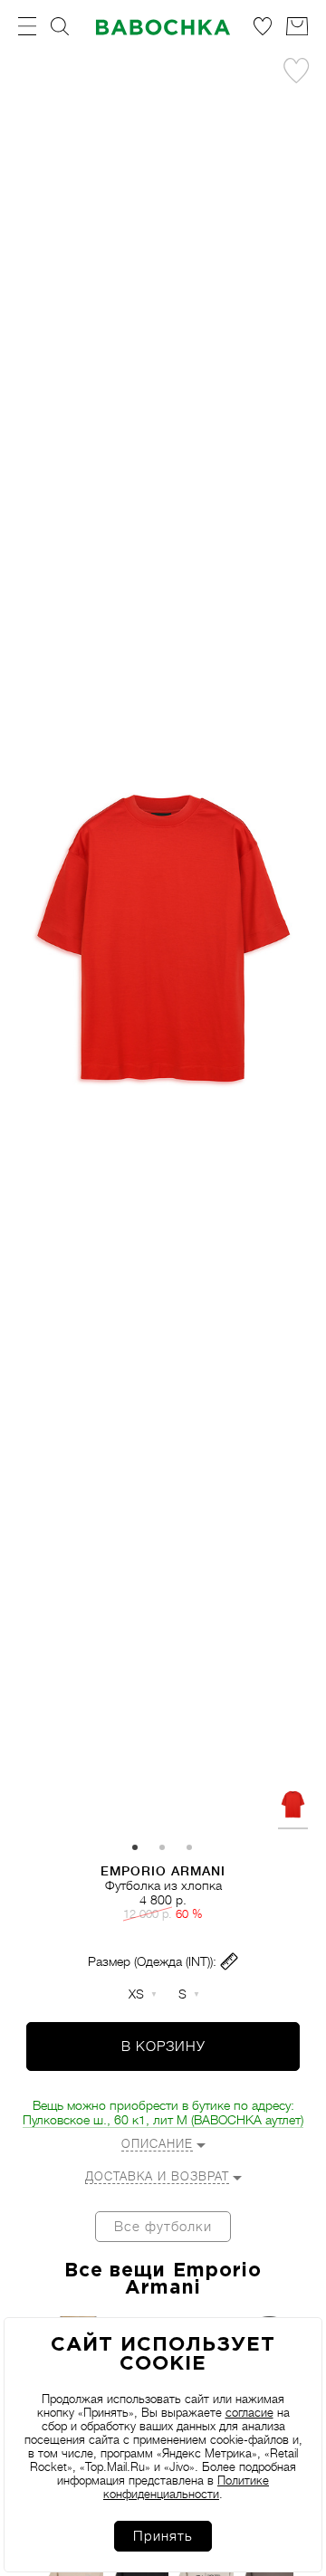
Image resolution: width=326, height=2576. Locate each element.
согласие (249, 2413)
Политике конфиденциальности (186, 2487)
